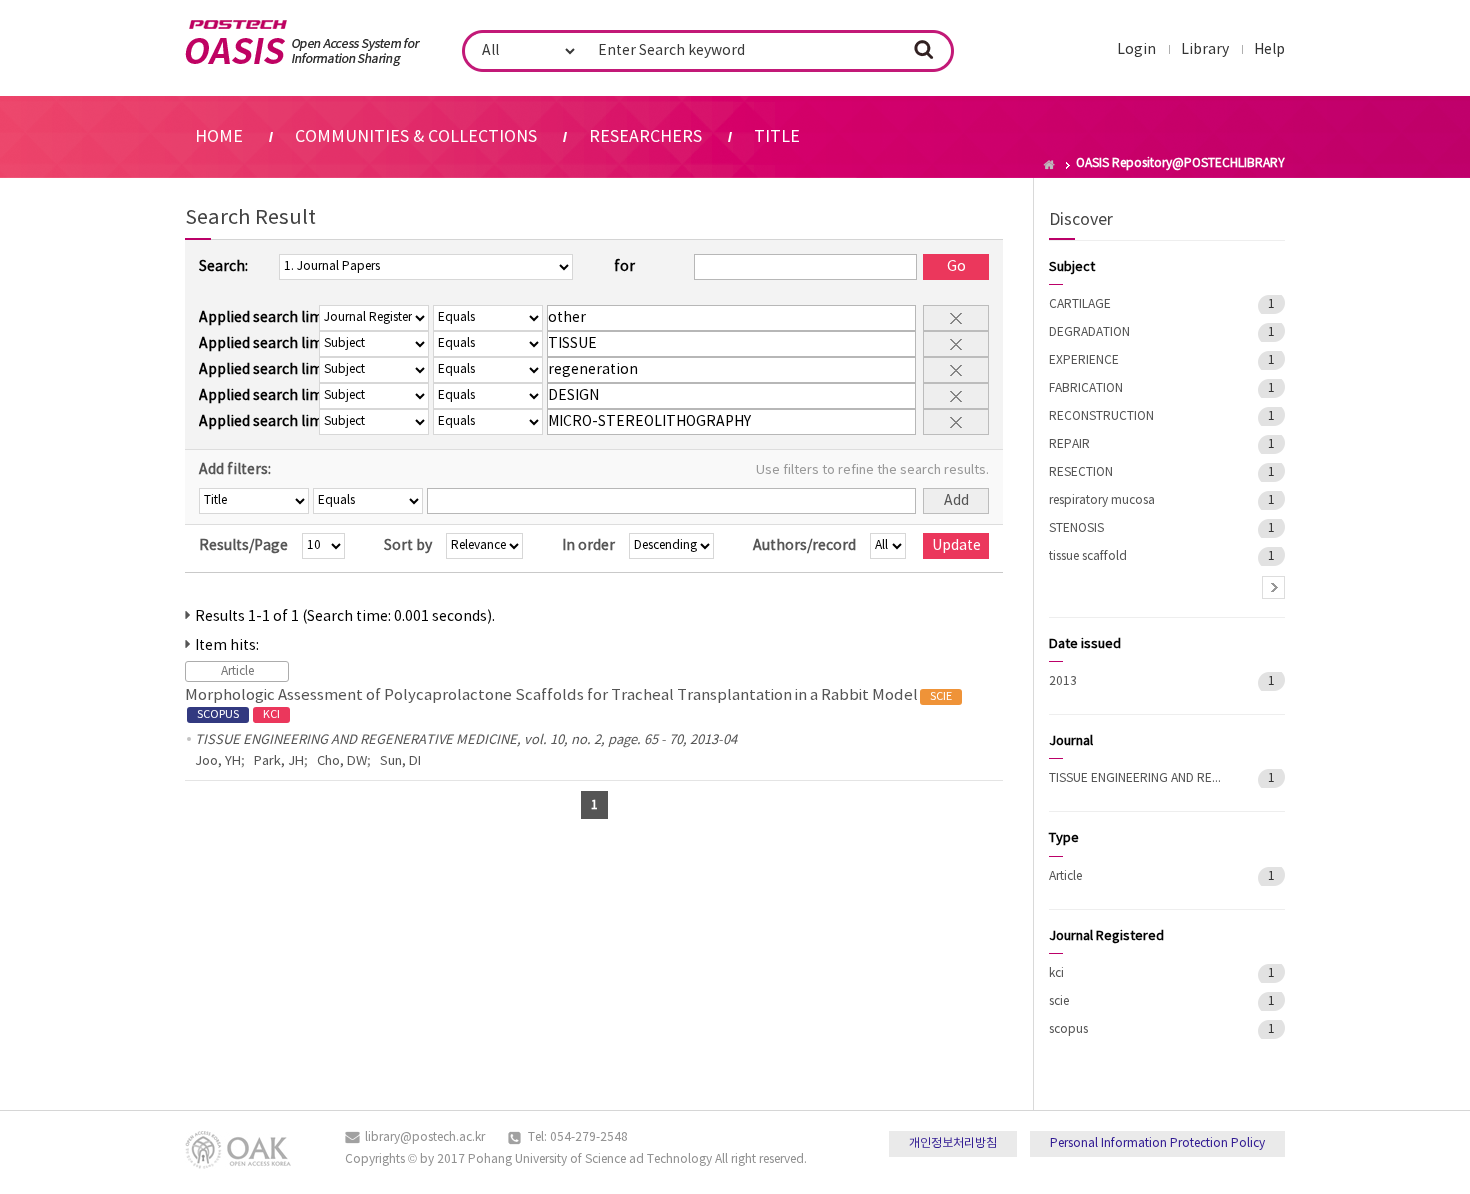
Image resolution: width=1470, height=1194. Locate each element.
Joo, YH (218, 761)
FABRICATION (1086, 388)
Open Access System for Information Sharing (302, 43)
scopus (1068, 1029)
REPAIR (1069, 444)
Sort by (408, 546)
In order (588, 546)
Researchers (645, 137)
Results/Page (243, 546)
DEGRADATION (1089, 332)
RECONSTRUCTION (1101, 416)
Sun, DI (400, 761)
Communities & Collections (416, 137)
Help (1269, 50)
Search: (223, 267)
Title (777, 137)
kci (1056, 973)
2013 (1063, 681)
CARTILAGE (1080, 304)
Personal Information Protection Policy (1157, 1143)
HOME (219, 137)
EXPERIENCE (1084, 360)
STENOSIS (1076, 528)
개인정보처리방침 (953, 1143)
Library (1205, 50)
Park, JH (279, 761)
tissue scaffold (1088, 556)
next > (1273, 587)
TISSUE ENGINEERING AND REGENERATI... (1139, 778)
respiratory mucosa (1102, 500)
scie (1059, 1001)
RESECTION (1081, 472)
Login (1136, 50)
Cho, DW (342, 761)
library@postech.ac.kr (425, 1137)
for (624, 267)
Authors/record (804, 546)
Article (1065, 876)
